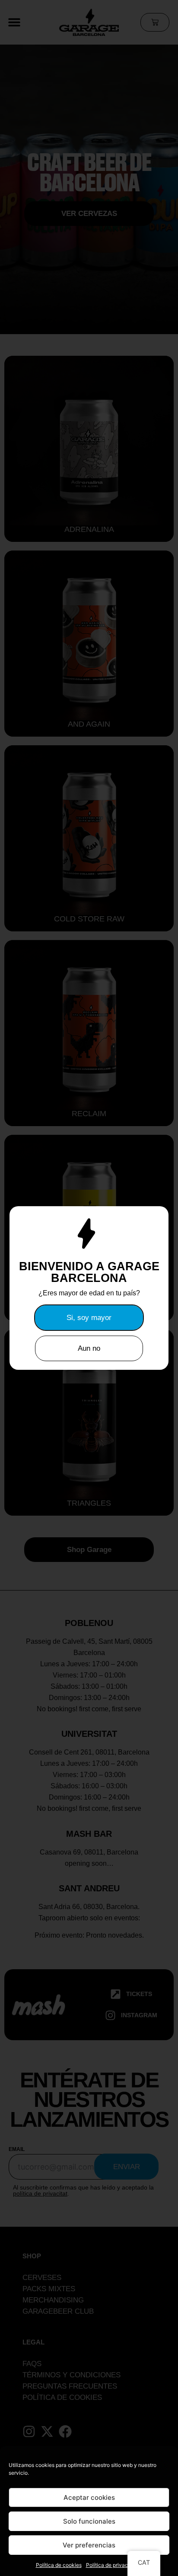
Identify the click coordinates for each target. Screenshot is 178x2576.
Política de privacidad (112, 2565)
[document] (89, 1288)
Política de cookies (59, 2565)
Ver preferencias (89, 2545)
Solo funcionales (89, 2521)
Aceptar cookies (89, 2497)
